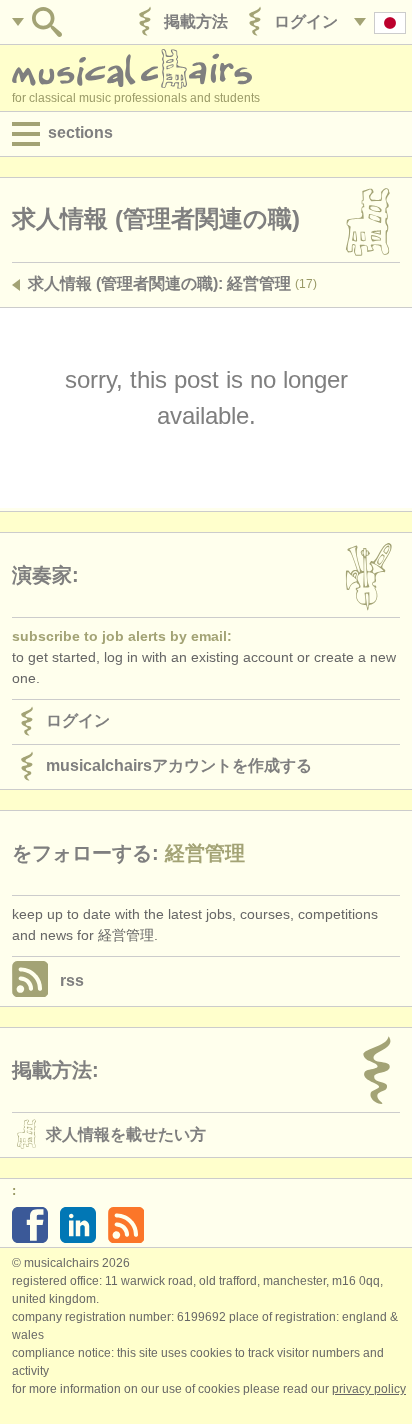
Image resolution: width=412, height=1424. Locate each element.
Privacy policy (369, 1389)
